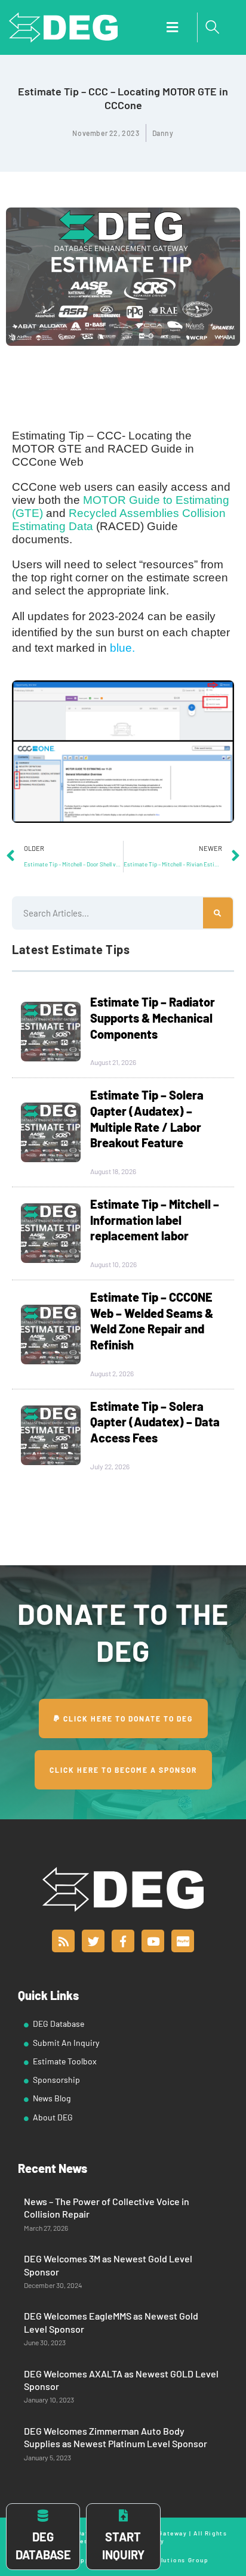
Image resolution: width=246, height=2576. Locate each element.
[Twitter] (93, 1941)
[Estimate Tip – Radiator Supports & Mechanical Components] (51, 1032)
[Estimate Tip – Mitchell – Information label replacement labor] (51, 1233)
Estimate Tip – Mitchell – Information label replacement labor (155, 1220)
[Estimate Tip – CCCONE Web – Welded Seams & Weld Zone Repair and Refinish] (51, 1335)
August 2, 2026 (112, 1373)
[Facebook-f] (123, 1941)
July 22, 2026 (110, 1466)
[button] (172, 28)
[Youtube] (153, 1941)
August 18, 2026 (113, 1171)
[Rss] (63, 1941)
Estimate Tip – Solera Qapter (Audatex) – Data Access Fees (155, 1422)
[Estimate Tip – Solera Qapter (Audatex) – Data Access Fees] (51, 1435)
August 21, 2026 (113, 1062)
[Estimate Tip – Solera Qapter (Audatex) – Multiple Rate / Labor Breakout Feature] (51, 1132)
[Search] (218, 913)
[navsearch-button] (213, 27)
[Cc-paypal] (183, 1941)
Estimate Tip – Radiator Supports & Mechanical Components (153, 1018)
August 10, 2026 (113, 1264)
